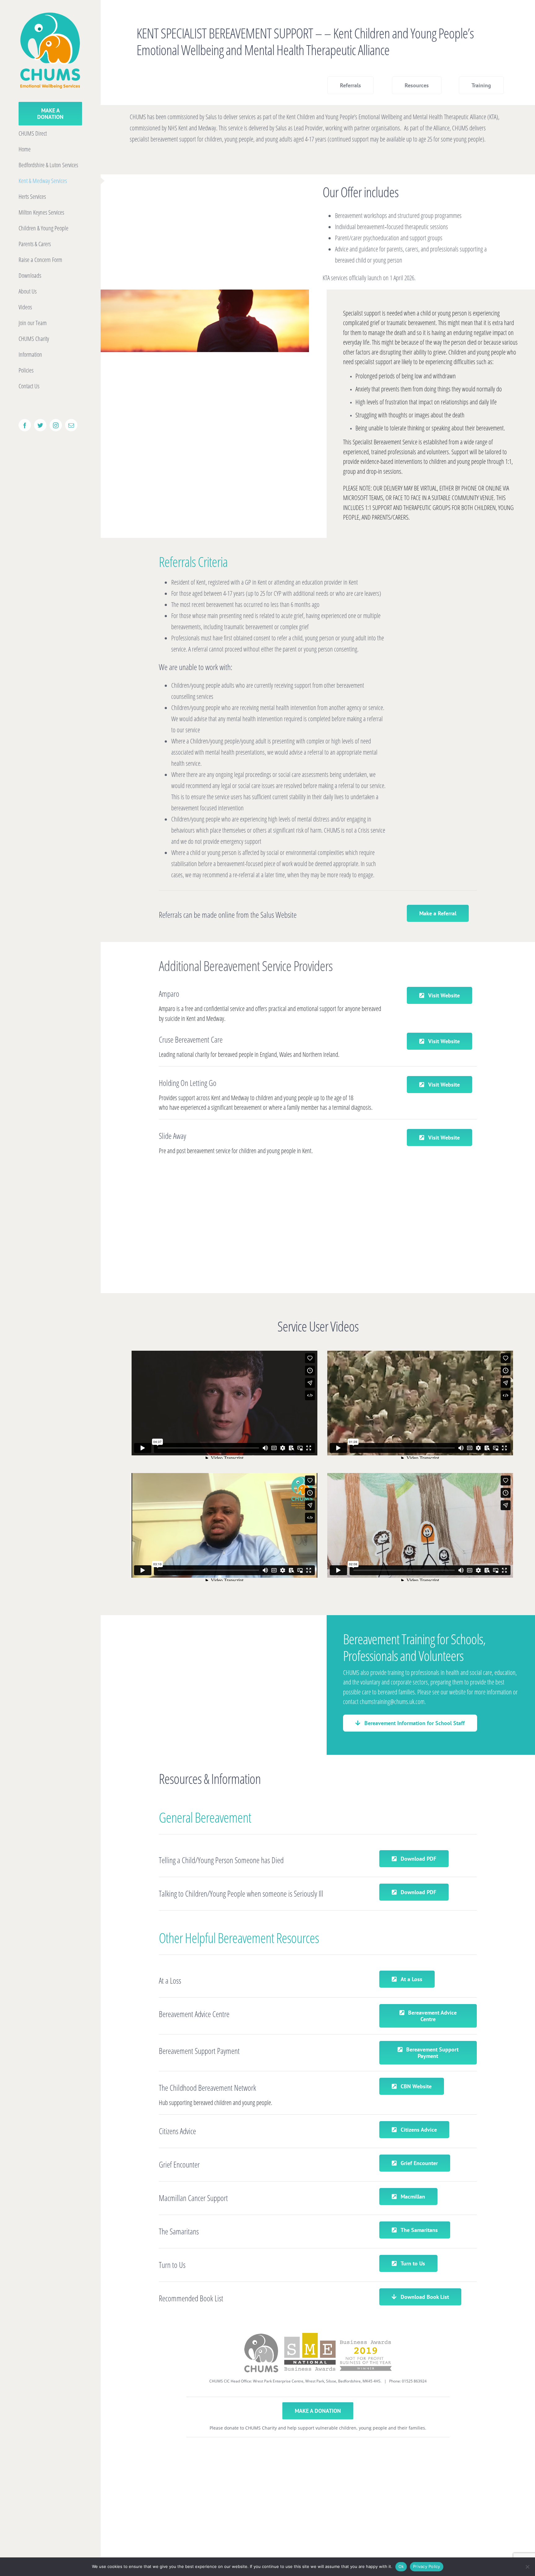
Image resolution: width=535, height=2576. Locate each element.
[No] (527, 2567)
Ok (401, 2566)
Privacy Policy (427, 2566)
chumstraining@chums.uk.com (392, 1702)
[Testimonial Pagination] (286, 1273)
